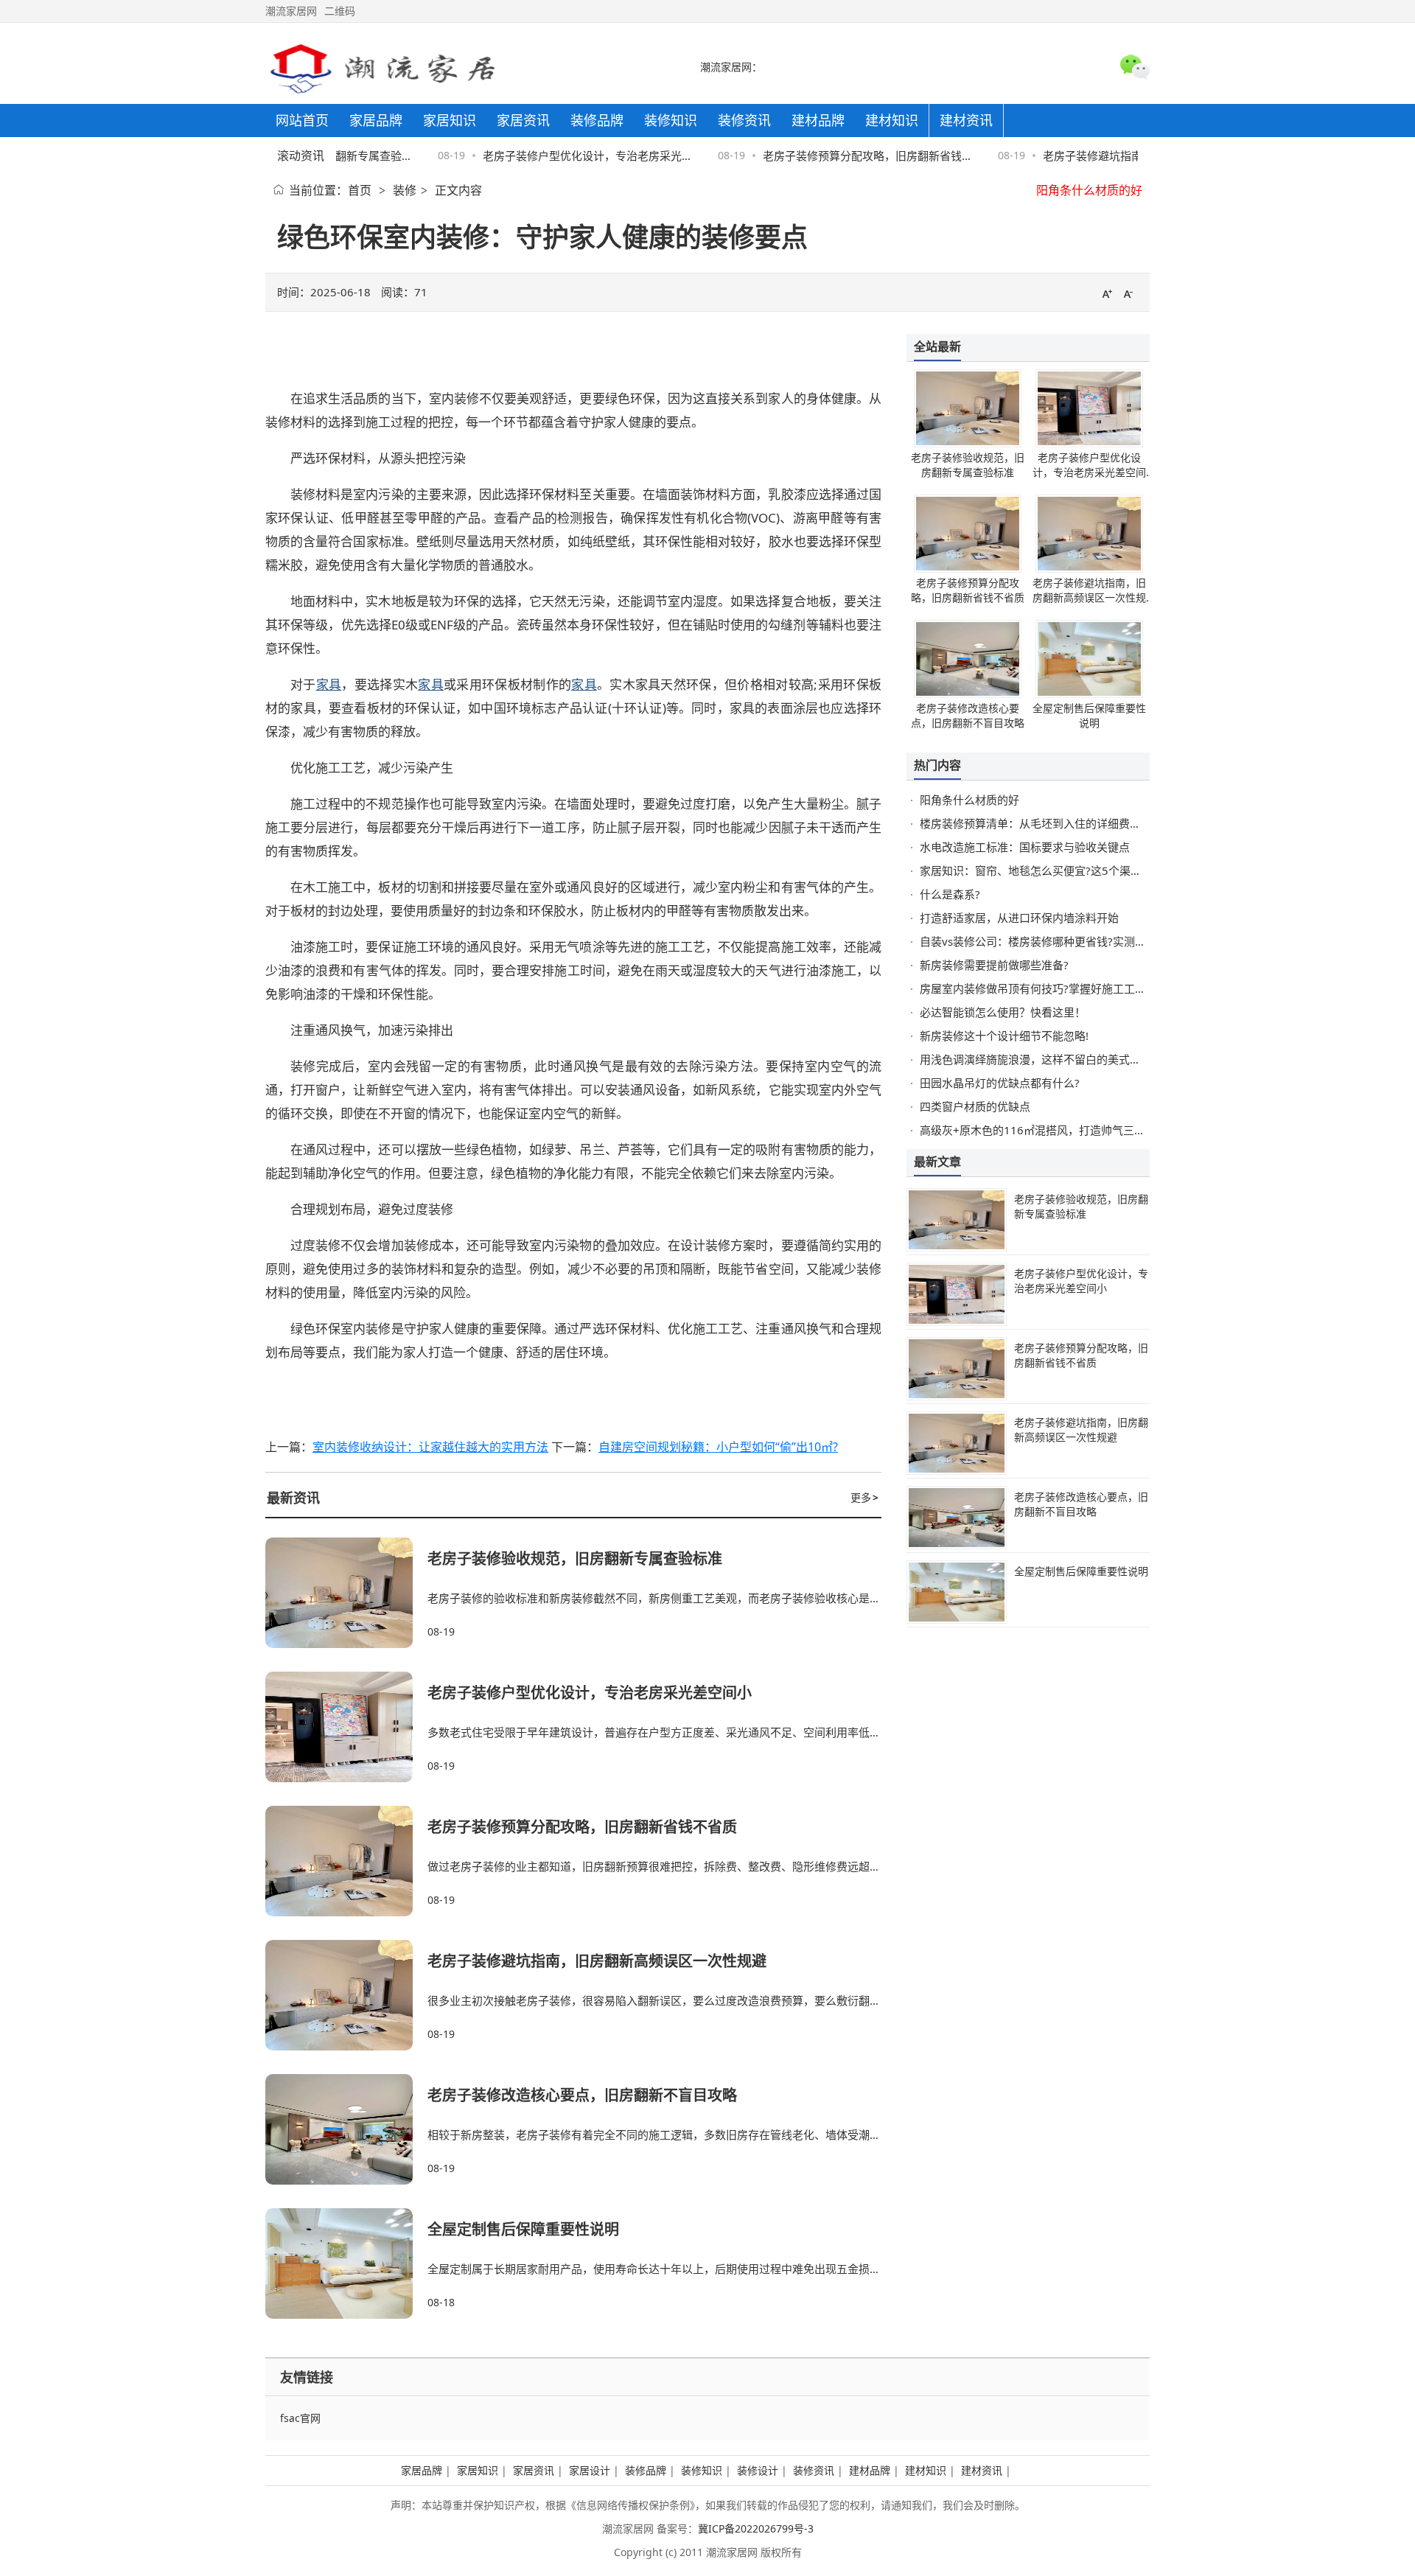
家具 (329, 684)
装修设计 (758, 2470)
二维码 (340, 11)
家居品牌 (422, 2470)
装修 (405, 190)
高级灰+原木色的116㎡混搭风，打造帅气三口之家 (1044, 1130)
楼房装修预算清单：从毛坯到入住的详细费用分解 (1041, 823)
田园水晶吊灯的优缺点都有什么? (1000, 1083)
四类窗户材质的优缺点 (975, 1106)
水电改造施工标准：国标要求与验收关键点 (1025, 847)
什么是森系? (950, 894)
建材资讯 (982, 2470)
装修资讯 (814, 2470)
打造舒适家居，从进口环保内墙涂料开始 (1019, 918)
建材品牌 (870, 2470)
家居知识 (478, 2470)
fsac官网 (300, 2418)
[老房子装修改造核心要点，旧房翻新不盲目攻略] (346, 2129)
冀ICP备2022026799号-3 (756, 2528)
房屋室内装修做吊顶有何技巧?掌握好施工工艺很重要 (1049, 988)
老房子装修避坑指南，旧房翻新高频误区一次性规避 (597, 1961)
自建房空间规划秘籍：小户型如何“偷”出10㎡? (718, 1447)
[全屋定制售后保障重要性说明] (346, 2263)
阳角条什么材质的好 (1089, 190)
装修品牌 (646, 2470)
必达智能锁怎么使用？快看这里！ (1003, 1012)
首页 (360, 190)
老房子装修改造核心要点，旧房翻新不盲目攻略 (582, 2095)
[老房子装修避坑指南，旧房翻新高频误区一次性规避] (346, 1995)
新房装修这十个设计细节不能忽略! (1004, 1036)
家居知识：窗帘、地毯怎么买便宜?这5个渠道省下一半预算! (1065, 870)
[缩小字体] (1128, 293)
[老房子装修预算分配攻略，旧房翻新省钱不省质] (346, 1861)
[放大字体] (1107, 293)
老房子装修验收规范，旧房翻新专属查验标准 (575, 1558)
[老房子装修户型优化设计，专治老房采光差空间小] (346, 1727)
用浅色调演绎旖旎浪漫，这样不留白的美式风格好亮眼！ (1058, 1059)
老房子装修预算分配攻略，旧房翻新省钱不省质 (582, 1827)
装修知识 (702, 2470)
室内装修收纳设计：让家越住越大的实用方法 (430, 1447)
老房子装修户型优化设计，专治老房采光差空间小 (590, 1693)
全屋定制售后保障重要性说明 (523, 2229)
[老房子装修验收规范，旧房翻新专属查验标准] (346, 1593)
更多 (864, 1497)
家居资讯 (534, 2470)
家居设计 (590, 2470)
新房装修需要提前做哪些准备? (994, 965)
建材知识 (926, 2470)
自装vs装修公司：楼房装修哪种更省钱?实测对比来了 (1049, 941)
